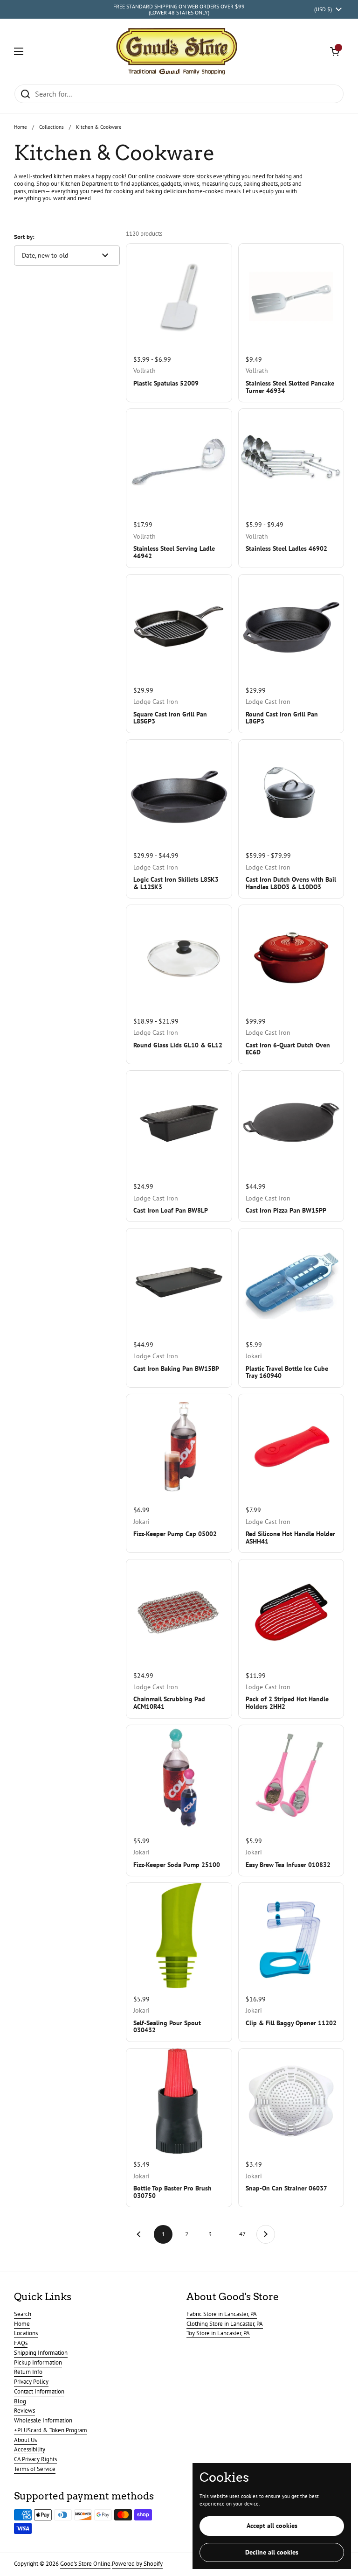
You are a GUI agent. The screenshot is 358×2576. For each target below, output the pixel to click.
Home (21, 127)
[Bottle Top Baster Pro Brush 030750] (179, 2101)
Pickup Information (38, 2362)
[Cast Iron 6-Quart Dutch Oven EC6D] (291, 958)
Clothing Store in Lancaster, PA (225, 2324)
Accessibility (30, 2449)
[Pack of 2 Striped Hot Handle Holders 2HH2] (291, 1612)
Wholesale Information (43, 2420)
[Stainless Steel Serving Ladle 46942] (179, 461)
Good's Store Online (85, 2564)
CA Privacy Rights (35, 2459)
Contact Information (39, 2391)
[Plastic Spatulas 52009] (179, 296)
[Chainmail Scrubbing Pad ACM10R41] (179, 1612)
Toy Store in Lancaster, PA (218, 2333)
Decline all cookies (272, 2552)
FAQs (21, 2343)
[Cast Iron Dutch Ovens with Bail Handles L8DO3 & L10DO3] (291, 792)
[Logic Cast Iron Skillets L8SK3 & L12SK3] (179, 792)
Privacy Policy (31, 2382)
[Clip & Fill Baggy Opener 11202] (291, 1935)
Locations (26, 2333)
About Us (25, 2440)
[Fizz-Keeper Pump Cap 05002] (179, 1447)
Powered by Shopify (137, 2564)
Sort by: (24, 237)
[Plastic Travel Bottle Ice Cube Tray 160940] (291, 1281)
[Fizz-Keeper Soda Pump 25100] (179, 1778)
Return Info (28, 2372)
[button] (335, 51)
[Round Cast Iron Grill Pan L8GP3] (291, 627)
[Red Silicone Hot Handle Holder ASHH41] (291, 1447)
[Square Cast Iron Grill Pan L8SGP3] (179, 627)
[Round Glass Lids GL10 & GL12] (179, 958)
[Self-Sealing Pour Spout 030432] (179, 1935)
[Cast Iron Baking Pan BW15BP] (179, 1281)
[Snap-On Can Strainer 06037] (291, 2101)
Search (23, 2314)
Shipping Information (41, 2353)
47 (245, 2234)
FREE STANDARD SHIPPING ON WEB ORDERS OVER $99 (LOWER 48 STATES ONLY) (179, 10)
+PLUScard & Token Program (51, 2430)
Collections (52, 127)
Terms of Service (35, 2469)
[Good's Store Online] (177, 51)
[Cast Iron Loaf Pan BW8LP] (179, 1123)
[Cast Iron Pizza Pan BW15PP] (291, 1123)
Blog (20, 2401)
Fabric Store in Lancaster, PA (222, 2314)
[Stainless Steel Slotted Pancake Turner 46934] (291, 296)
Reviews (24, 2411)
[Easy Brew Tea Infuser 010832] (291, 1778)
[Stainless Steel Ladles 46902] (291, 461)
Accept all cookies (272, 2526)
